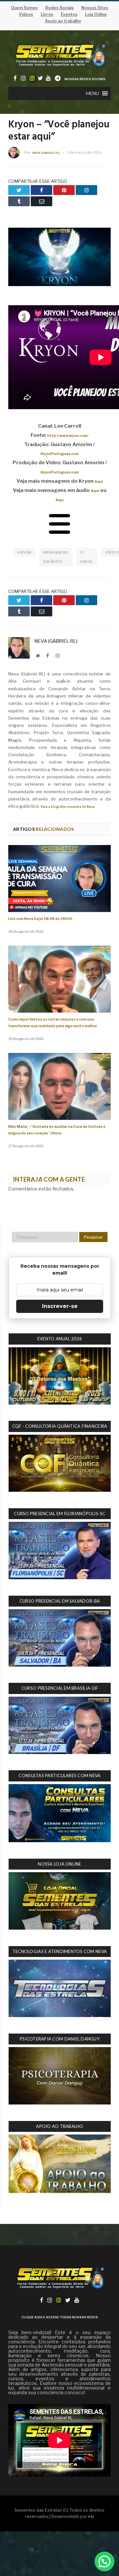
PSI (91, 2517)
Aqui (99, 482)
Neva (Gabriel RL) (46, 153)
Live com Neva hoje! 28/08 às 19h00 (40, 919)
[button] (93, 93)
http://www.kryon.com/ (68, 436)
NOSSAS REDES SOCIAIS (85, 79)
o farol (87, 557)
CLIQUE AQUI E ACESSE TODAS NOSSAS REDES (60, 2317)
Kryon (24, 552)
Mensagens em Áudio (56, 557)
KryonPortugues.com (60, 454)
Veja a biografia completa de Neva (68, 807)
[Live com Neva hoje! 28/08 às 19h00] (59, 879)
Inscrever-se (60, 1306)
